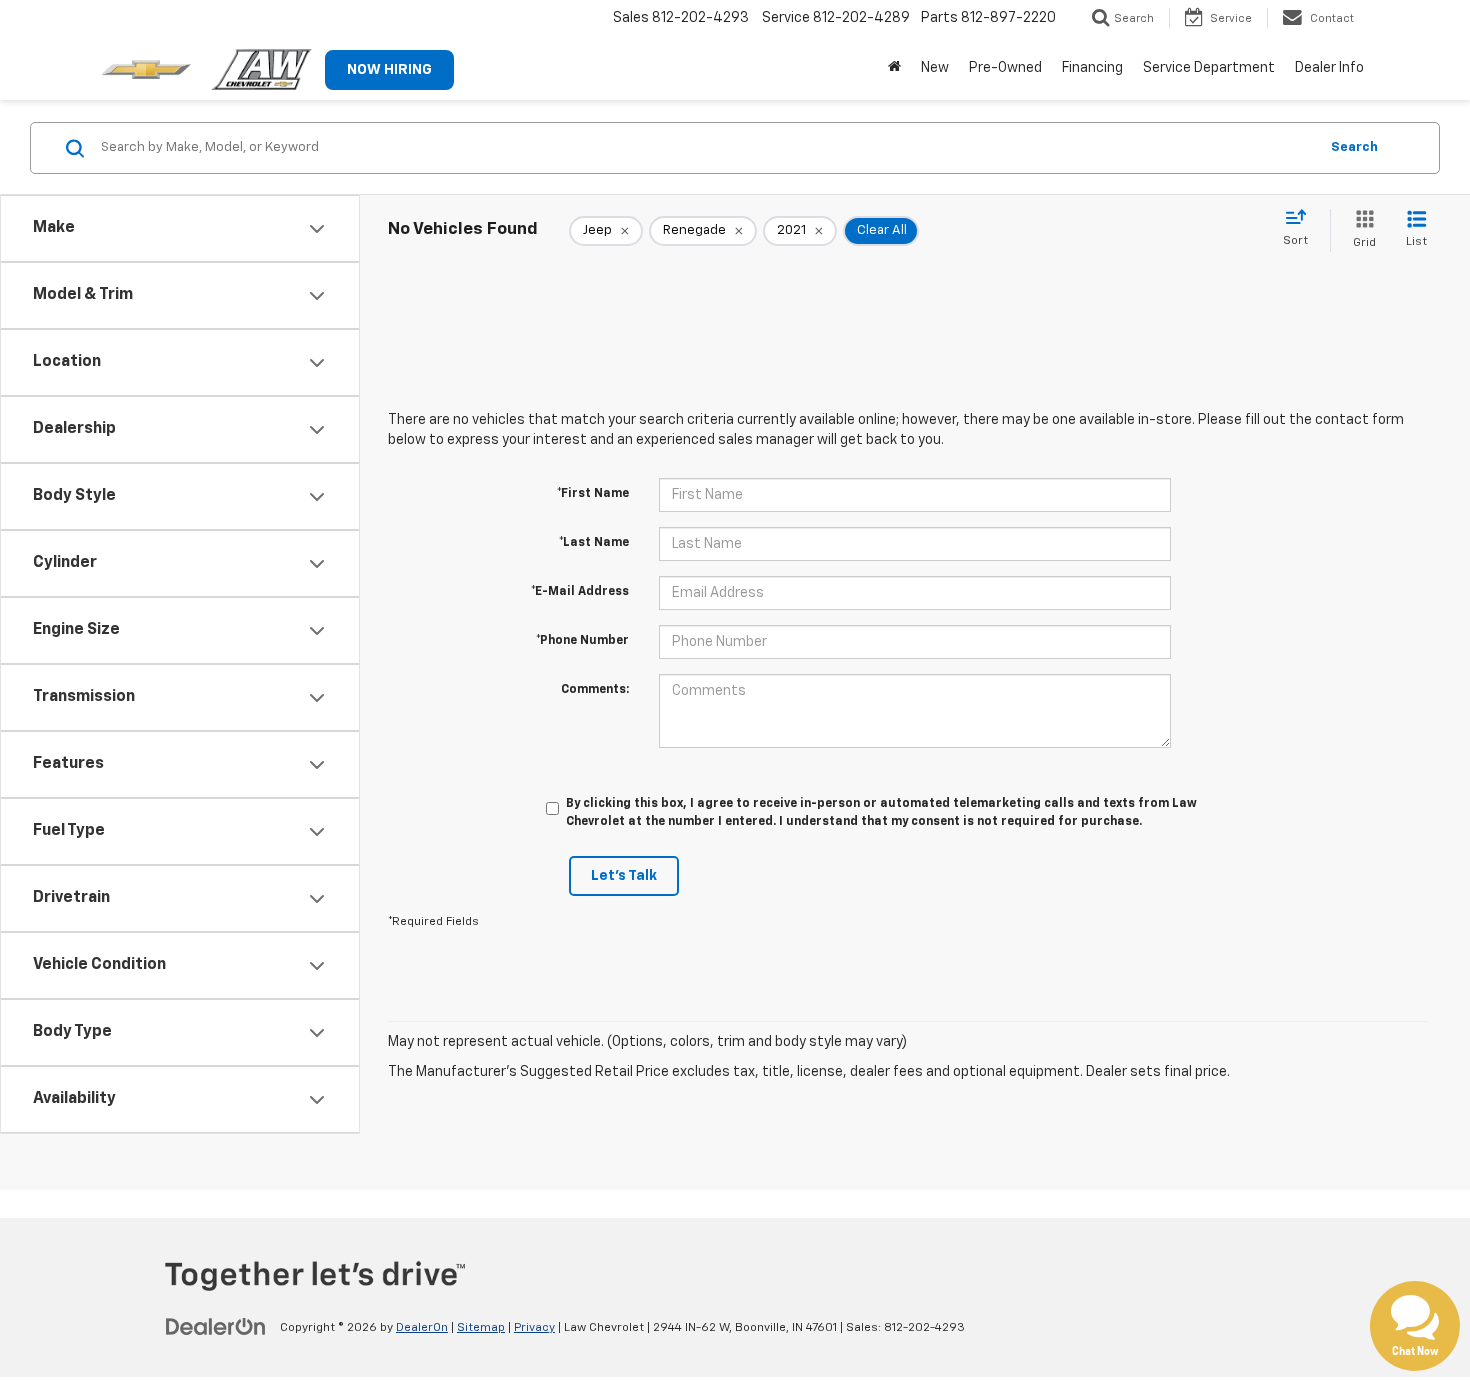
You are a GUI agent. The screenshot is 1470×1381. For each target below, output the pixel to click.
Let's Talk (624, 876)
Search (1354, 147)
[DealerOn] (216, 1327)
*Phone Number (582, 641)
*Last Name (594, 543)
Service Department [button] (1209, 68)
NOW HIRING (389, 70)
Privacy (534, 1328)
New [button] (935, 68)
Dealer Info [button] (1329, 68)
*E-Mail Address (580, 592)
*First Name (593, 494)
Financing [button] (1092, 68)
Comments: (595, 690)
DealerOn (422, 1328)
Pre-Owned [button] (1005, 68)
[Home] (894, 68)
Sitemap (481, 1328)
